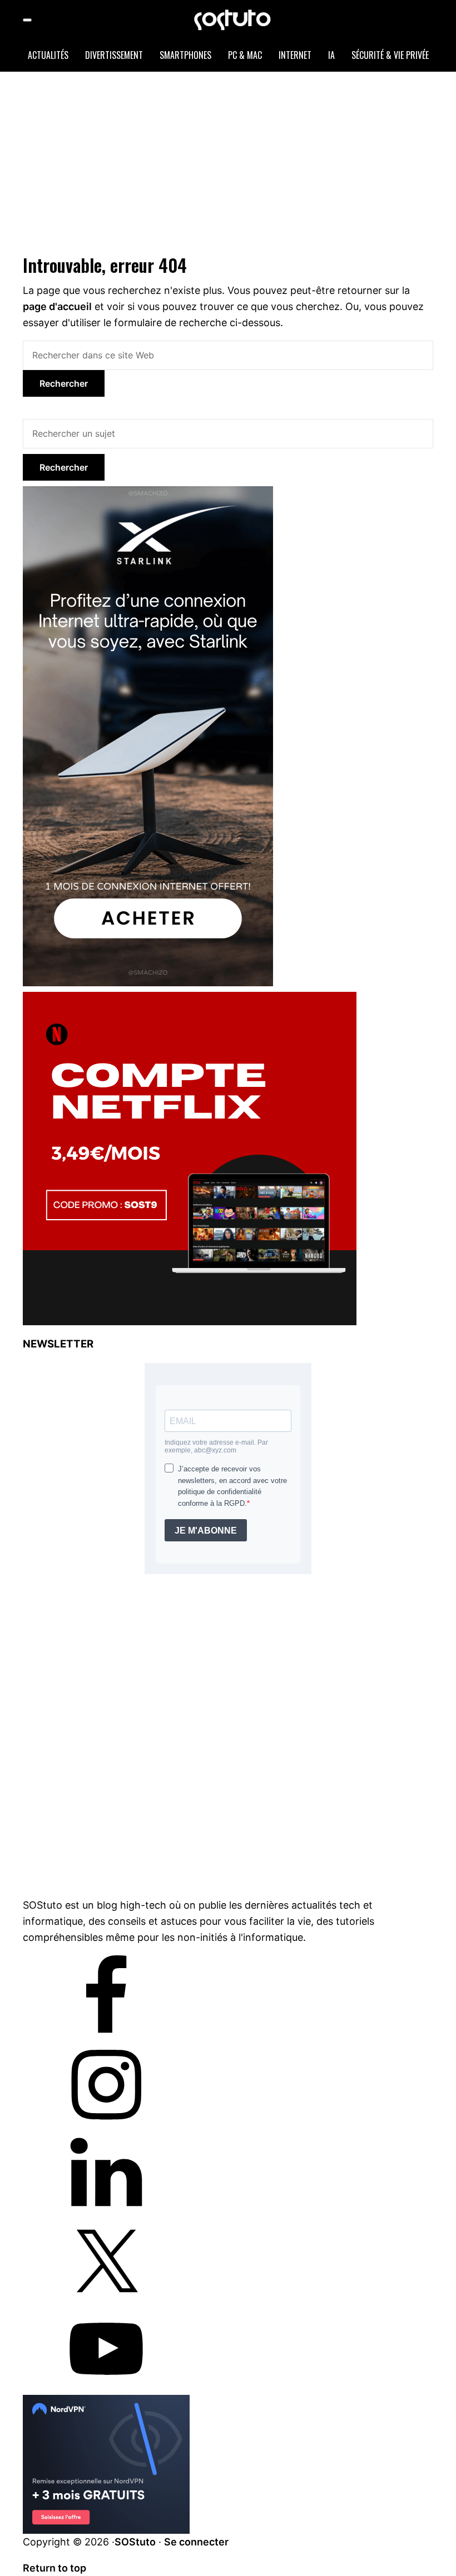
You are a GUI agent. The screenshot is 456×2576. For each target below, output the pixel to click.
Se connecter (196, 2542)
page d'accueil (57, 306)
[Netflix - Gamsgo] (190, 999)
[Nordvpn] (106, 2403)
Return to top (54, 2568)
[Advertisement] (239, 161)
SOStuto (135, 2542)
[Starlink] (148, 493)
